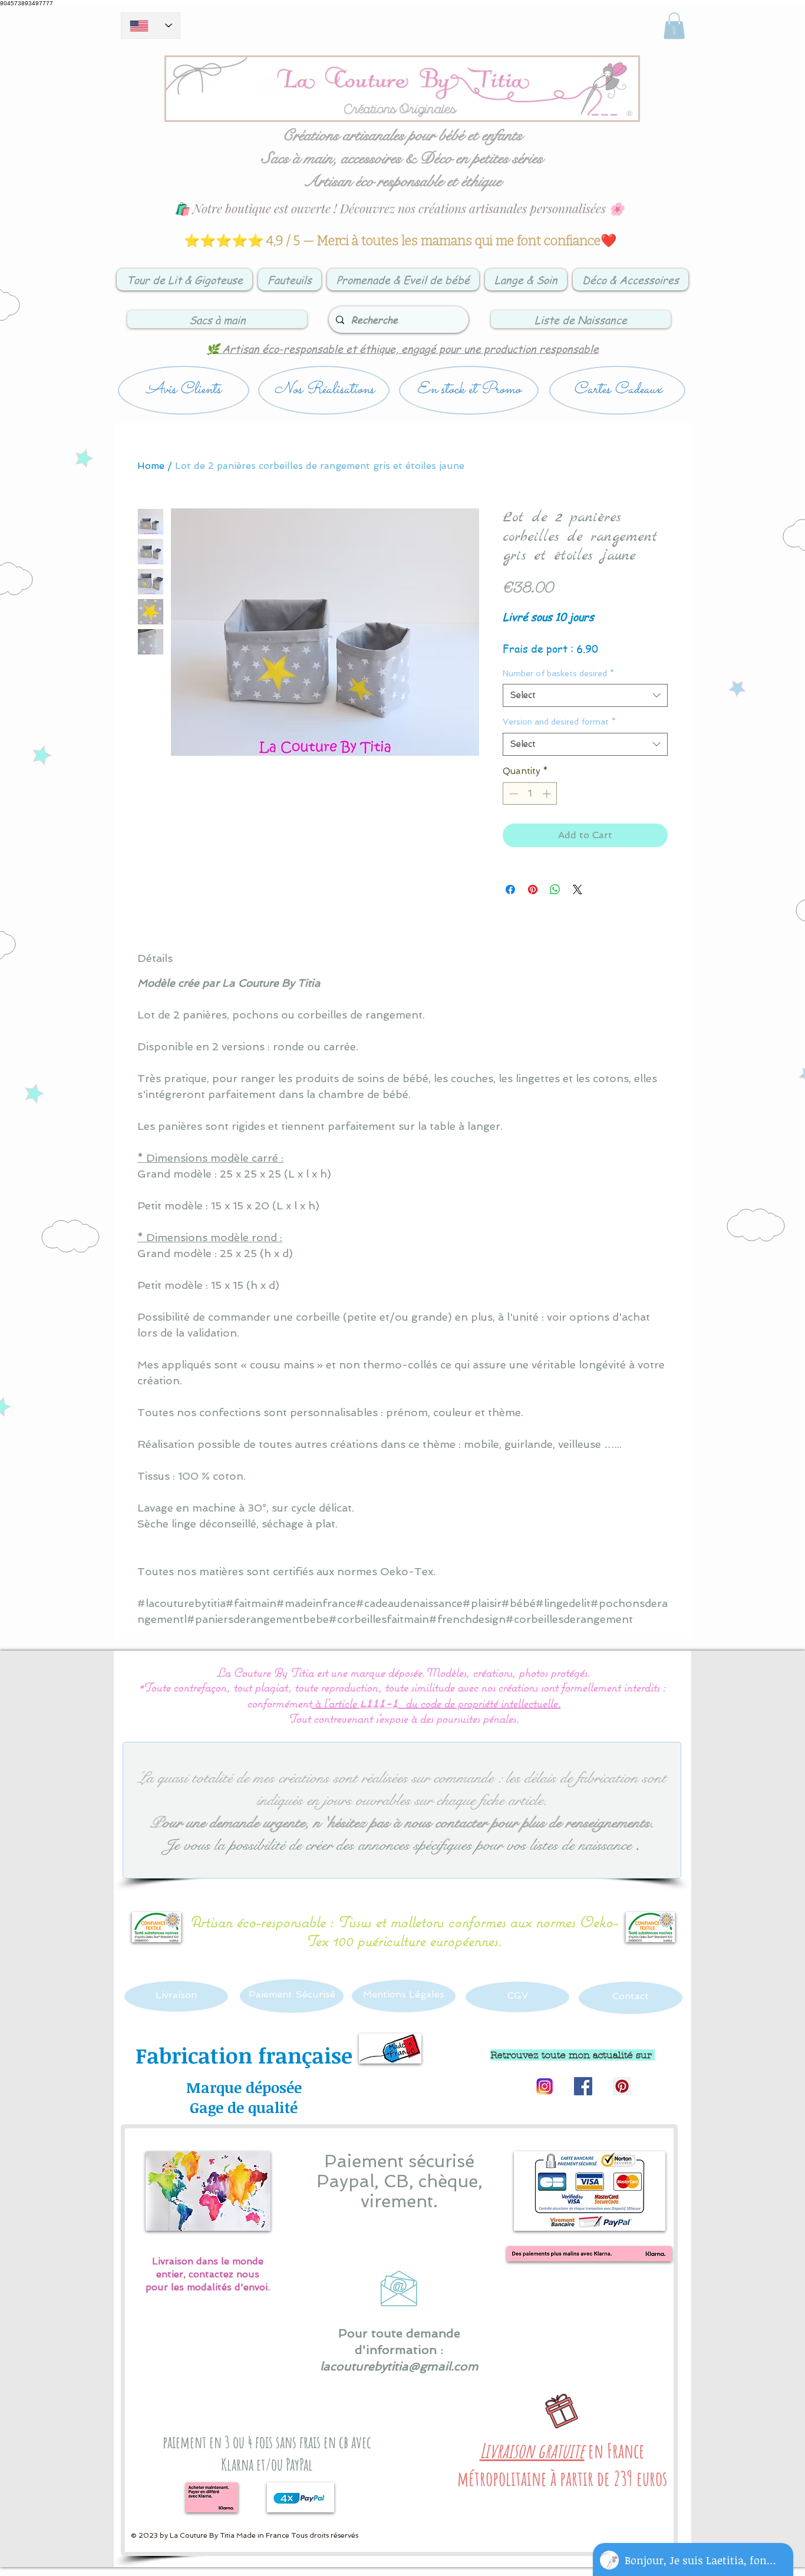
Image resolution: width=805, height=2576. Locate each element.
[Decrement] (512, 794)
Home (151, 466)
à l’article (336, 1703)
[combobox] (585, 695)
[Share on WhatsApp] (555, 889)
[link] (674, 26)
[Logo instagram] (544, 2086)
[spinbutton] (530, 794)
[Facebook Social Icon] (583, 2086)
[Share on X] (578, 889)
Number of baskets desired (558, 673)
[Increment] (548, 794)
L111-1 (379, 1704)
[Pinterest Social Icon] (622, 2086)
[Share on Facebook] (510, 889)
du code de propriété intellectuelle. (483, 1703)
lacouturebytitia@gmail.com (399, 2366)
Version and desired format (559, 722)
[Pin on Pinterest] (533, 889)
